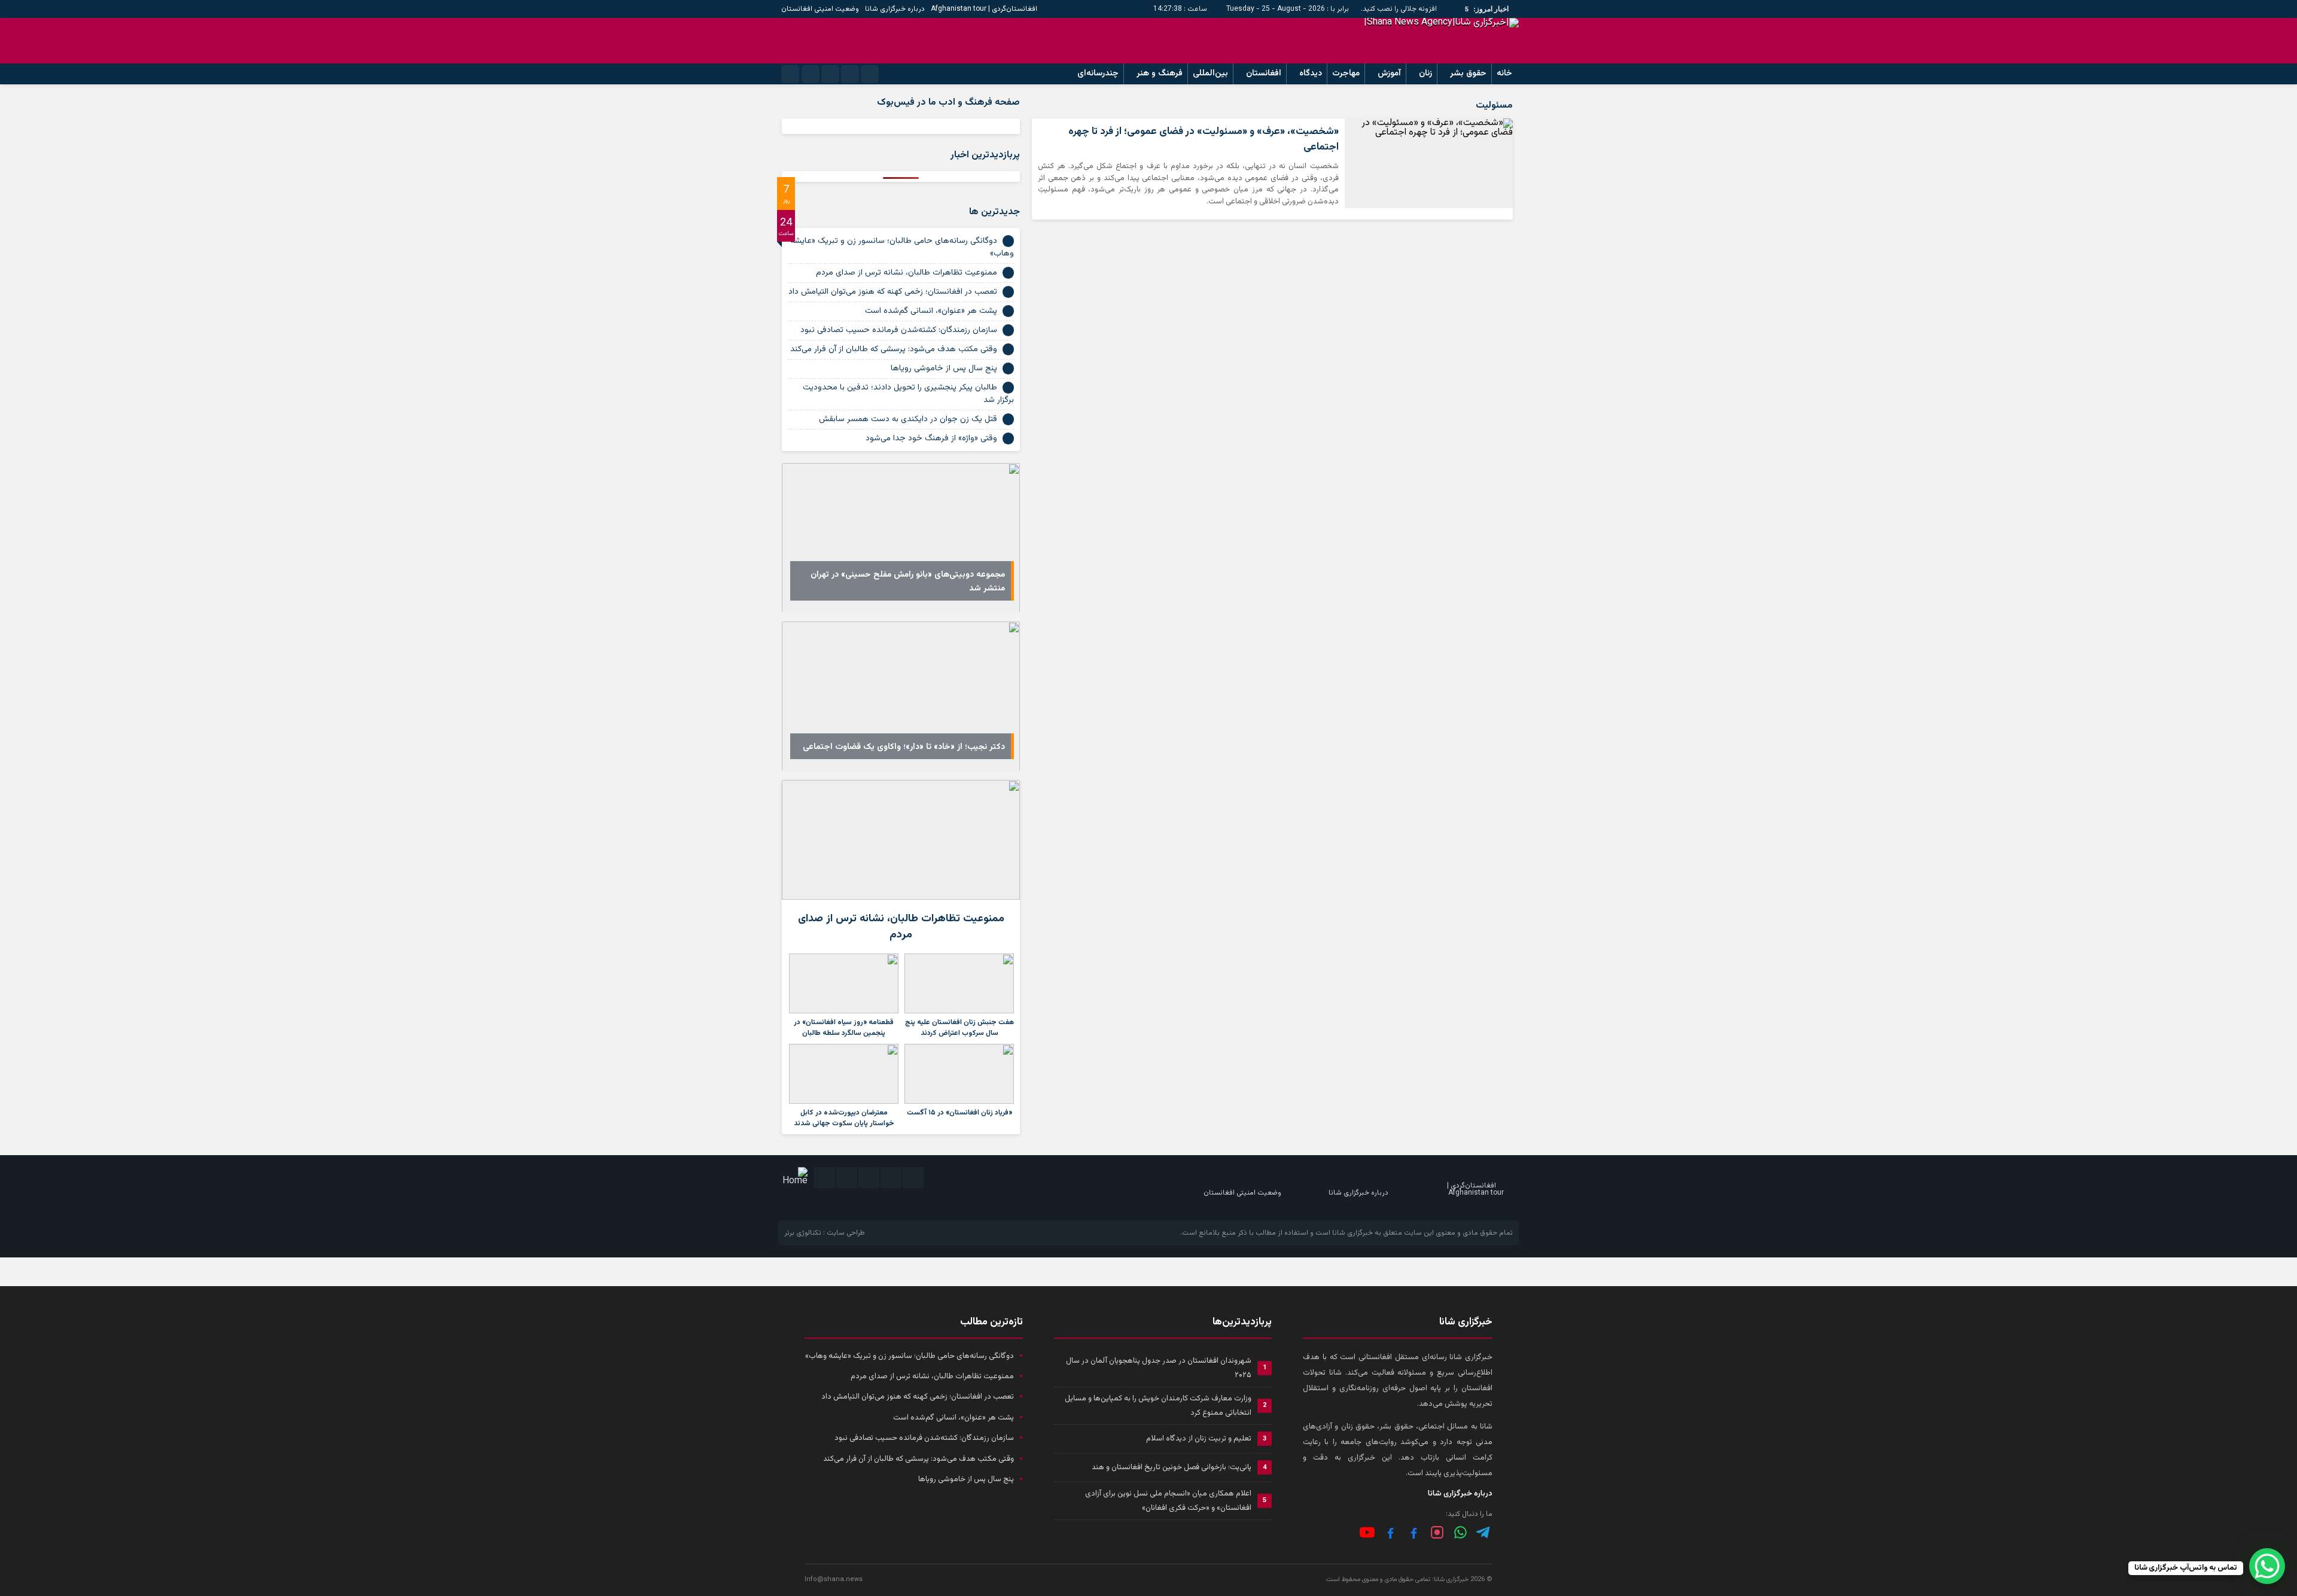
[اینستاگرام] (1437, 1532)
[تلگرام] (1484, 1532)
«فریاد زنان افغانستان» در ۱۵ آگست (959, 1113)
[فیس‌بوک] (1414, 1532)
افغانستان (1264, 74)
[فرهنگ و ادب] (1390, 1532)
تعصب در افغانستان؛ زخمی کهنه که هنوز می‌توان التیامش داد (893, 292)
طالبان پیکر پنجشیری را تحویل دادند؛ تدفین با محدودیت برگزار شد (908, 394)
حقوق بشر (1468, 74)
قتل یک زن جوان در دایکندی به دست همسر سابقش (908, 419)
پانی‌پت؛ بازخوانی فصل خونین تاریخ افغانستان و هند (1172, 1467)
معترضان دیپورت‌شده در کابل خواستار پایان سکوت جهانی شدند (844, 1118)
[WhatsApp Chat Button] (2267, 1566)
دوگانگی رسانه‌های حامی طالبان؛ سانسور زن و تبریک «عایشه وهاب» (902, 247)
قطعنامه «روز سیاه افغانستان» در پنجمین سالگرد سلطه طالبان (844, 1028)
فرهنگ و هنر (1160, 74)
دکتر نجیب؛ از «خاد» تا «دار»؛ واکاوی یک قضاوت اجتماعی (904, 747)
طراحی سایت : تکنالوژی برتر (825, 1233)
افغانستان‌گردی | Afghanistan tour (984, 9)
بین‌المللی (1210, 74)
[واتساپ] (1460, 1532)
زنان (1425, 74)
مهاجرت (1346, 74)
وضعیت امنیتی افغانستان (820, 9)
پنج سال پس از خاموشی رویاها (944, 368)
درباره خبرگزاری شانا (895, 9)
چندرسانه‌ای (1098, 74)
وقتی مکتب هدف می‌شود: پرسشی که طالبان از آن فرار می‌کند (894, 349)
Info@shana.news (834, 1580)
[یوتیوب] (1367, 1532)
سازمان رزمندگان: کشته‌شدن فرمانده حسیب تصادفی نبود (899, 330)
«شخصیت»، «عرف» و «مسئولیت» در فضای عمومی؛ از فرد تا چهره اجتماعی (1204, 139)
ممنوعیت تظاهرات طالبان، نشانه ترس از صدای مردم (907, 273)
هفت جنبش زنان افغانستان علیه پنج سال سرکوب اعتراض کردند (959, 1028)
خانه (1504, 74)
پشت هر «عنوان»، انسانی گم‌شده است (931, 311)
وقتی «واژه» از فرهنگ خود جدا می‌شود (931, 438)
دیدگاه (1311, 74)
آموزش (1389, 74)
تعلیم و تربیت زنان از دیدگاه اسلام (1199, 1439)
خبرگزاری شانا (1352, 1233)
